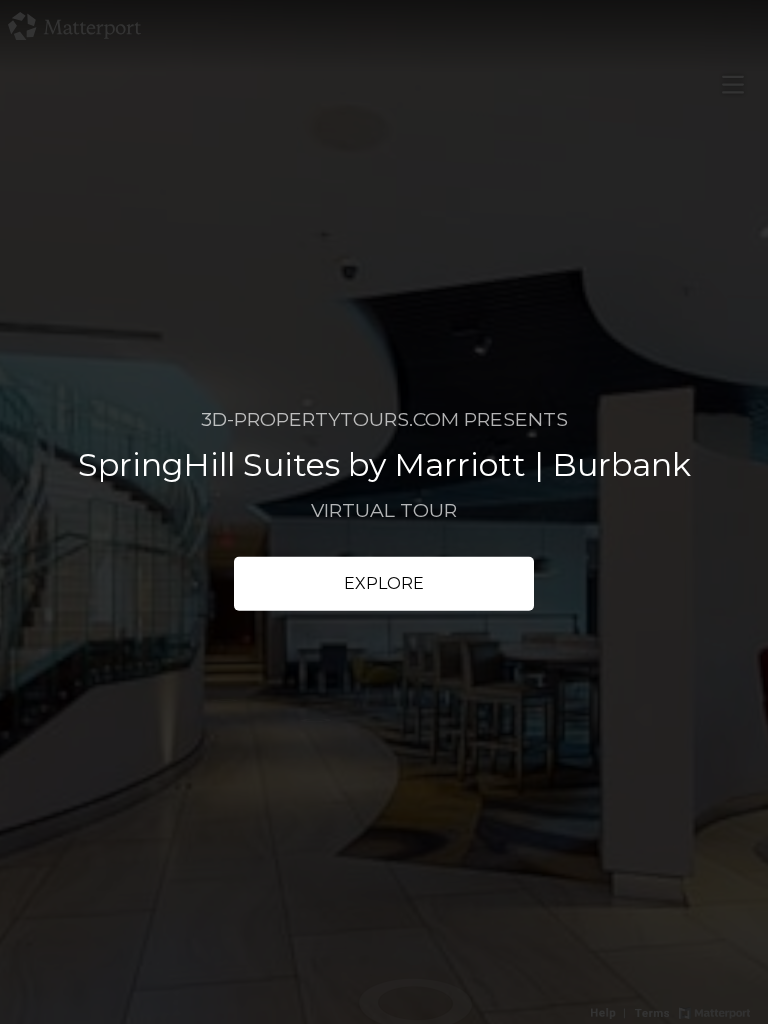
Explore (384, 583)
